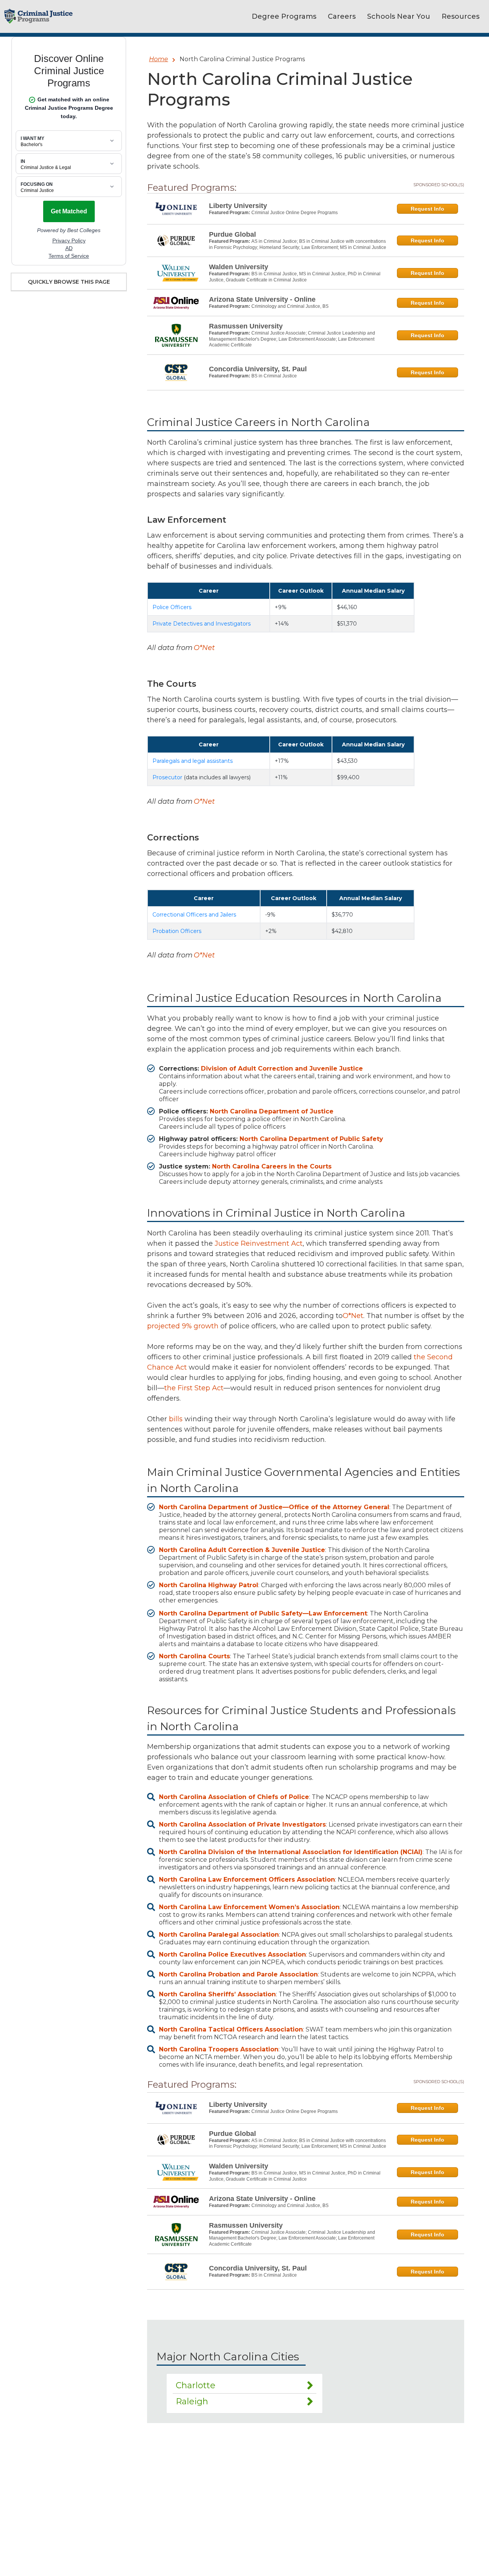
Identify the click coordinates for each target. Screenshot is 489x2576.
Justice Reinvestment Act (259, 1243)
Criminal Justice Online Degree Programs (295, 213)
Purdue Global (232, 234)
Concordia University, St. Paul (258, 369)
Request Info (427, 209)
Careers (342, 16)
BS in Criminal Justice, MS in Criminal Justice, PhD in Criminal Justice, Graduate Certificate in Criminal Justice (295, 277)
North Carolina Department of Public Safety (311, 1139)
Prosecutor (167, 777)
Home (159, 59)
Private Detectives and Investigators (202, 624)
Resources (461, 16)
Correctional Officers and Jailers (194, 915)
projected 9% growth (183, 1326)
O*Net (204, 648)
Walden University (239, 267)
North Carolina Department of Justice (272, 1111)
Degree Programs (284, 16)
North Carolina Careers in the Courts (272, 1166)
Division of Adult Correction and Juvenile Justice (282, 1069)
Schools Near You (399, 16)
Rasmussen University (246, 326)
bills (176, 1419)
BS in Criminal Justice (274, 376)
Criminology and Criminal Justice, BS (290, 306)
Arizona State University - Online (262, 299)
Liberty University (238, 206)
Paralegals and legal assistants (193, 761)
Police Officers (172, 607)
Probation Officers (177, 931)
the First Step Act (194, 1388)
